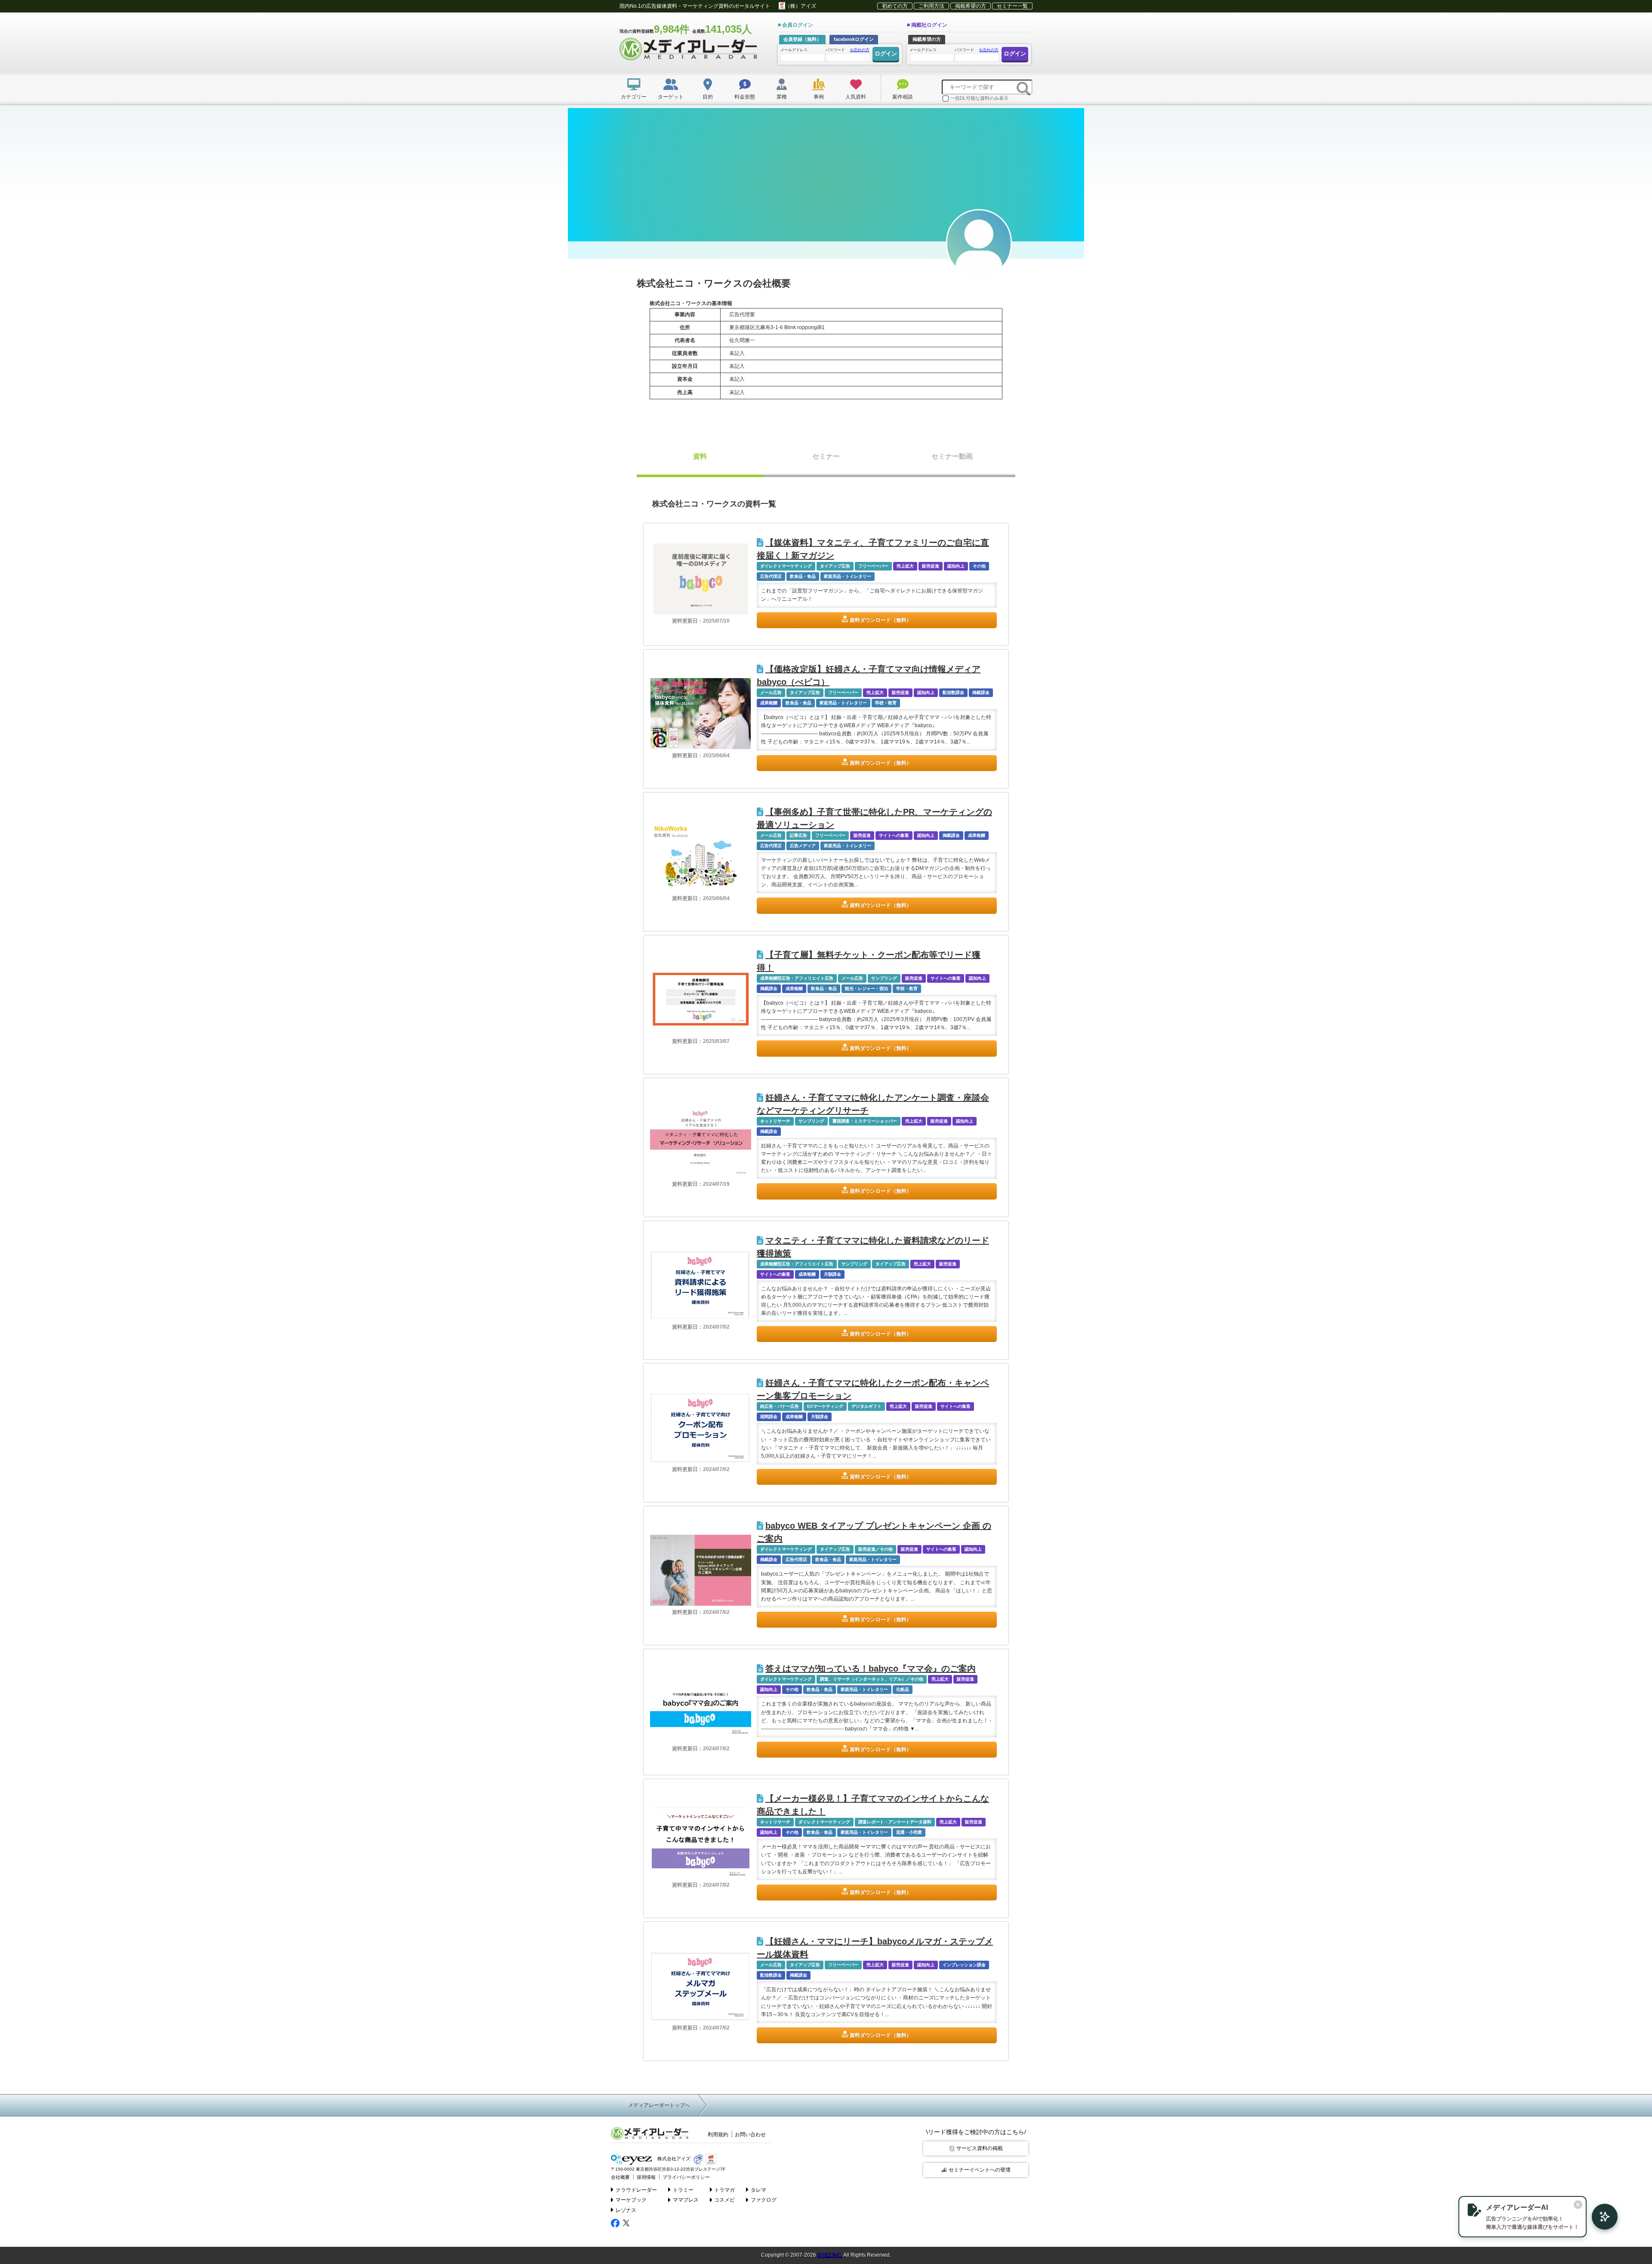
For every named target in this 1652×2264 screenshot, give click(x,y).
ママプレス (686, 2200)
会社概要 (620, 2177)
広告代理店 (771, 576)
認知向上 (956, 566)
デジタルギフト (866, 1406)
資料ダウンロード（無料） (881, 620)
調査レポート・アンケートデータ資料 (895, 1822)
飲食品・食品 (803, 576)
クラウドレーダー (636, 2190)
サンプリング (884, 978)
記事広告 (798, 835)
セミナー (826, 456)
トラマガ (724, 2190)
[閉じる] (1578, 2205)
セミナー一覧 (1012, 6)
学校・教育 (886, 703)
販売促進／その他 (875, 1549)
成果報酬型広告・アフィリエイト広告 (797, 978)
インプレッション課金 (964, 1965)
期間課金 (769, 1417)
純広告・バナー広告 (780, 1406)
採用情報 (646, 2177)
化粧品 (903, 1689)
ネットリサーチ (775, 1121)
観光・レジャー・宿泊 (866, 989)
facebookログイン (854, 39)
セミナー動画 (952, 456)
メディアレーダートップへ (659, 2105)
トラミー (683, 2190)
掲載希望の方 (971, 6)
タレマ (758, 2190)
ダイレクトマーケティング (786, 566)
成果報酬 (769, 703)
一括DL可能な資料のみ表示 (979, 98)
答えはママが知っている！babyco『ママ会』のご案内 (871, 1669)
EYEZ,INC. (830, 2255)
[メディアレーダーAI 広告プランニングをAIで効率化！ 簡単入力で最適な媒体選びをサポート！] (1600, 2217)
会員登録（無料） (802, 39)
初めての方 (895, 6)
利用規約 (718, 2134)
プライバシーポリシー (686, 2177)
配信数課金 (953, 692)
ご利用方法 (931, 6)
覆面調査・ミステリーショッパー (865, 1121)
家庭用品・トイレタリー (848, 576)
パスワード (848, 50)
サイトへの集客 (894, 835)
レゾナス (626, 2210)
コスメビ (724, 2200)
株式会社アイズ (673, 2159)
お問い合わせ (750, 2134)
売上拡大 (905, 566)
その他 (979, 566)
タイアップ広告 (835, 566)
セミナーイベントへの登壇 (980, 2170)
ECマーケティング (825, 1406)
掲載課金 (981, 692)
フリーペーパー (873, 566)
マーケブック (631, 2200)
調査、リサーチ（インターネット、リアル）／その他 (872, 1679)
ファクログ (764, 2200)
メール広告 (771, 692)
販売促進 (931, 566)
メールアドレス (794, 50)
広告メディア (803, 846)
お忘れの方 (860, 50)
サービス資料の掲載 (980, 2148)
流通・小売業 (909, 1832)
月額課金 (832, 1274)
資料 (700, 456)
